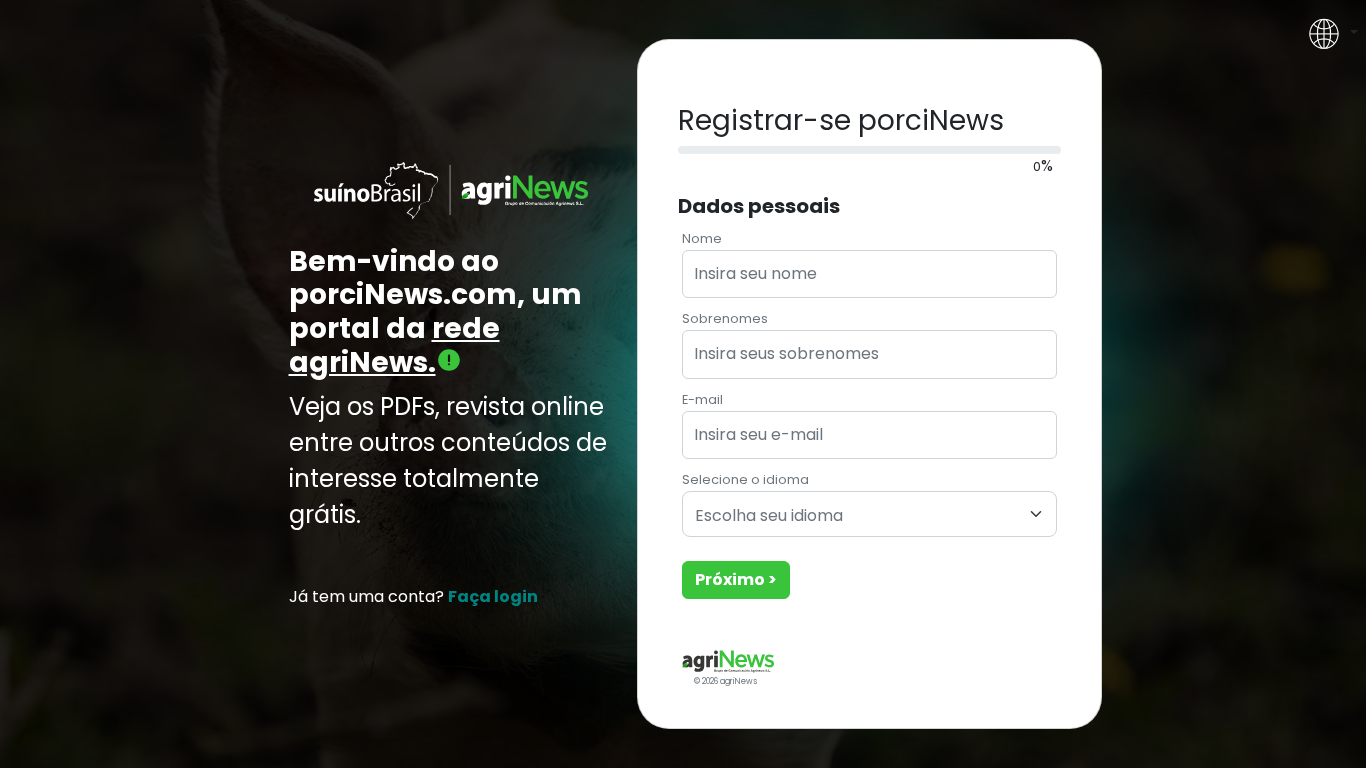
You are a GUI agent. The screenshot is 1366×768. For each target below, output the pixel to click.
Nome (702, 238)
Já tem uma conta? (413, 596)
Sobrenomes (725, 318)
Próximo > (736, 579)
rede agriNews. (394, 345)
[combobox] (869, 514)
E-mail (702, 399)
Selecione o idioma (745, 479)
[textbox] (857, 516)
